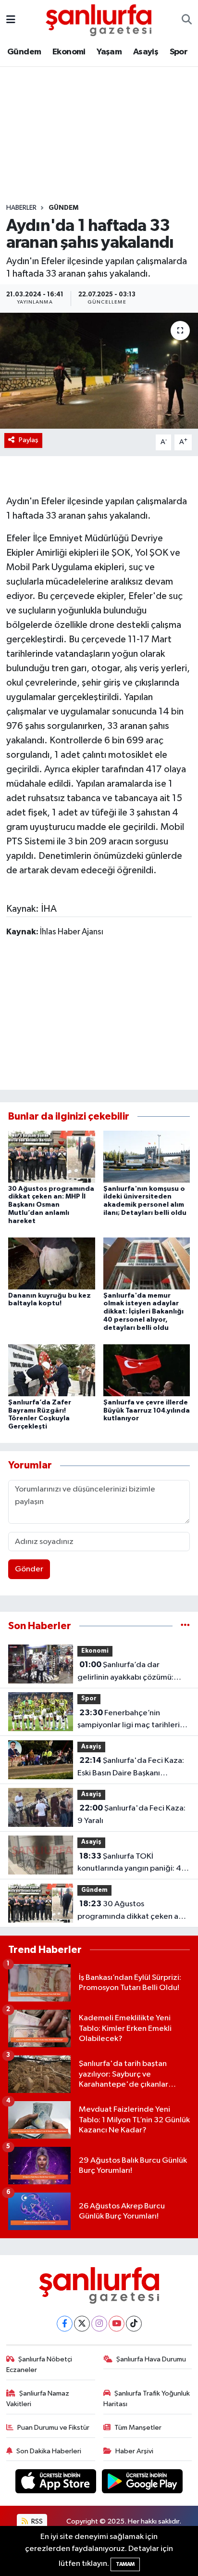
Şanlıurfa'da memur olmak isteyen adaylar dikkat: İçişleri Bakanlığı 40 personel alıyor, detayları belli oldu (143, 1312)
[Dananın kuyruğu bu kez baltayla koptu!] (52, 1263)
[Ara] (187, 20)
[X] (82, 2324)
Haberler (21, 208)
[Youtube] (117, 2324)
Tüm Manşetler (138, 2428)
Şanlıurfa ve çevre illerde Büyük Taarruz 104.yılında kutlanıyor (147, 1411)
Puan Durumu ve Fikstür (53, 2428)
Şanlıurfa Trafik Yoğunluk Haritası (147, 2399)
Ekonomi (69, 52)
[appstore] (57, 2483)
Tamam (125, 2564)
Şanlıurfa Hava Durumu (151, 2359)
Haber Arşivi (134, 2451)
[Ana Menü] (11, 20)
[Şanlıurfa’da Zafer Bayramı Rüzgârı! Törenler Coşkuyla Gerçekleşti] (52, 1370)
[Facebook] (65, 2324)
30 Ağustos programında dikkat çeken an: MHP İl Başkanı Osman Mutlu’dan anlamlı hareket (51, 1205)
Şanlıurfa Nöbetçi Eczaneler (39, 2365)
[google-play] (142, 2483)
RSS (36, 2521)
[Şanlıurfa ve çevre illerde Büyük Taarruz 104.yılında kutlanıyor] (147, 1370)
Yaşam (109, 52)
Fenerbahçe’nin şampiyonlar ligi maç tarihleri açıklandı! (129, 1720)
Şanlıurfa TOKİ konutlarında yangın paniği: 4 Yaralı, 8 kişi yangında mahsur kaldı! (129, 1863)
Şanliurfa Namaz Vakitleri (38, 2399)
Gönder (29, 1569)
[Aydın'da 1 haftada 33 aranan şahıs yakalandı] (99, 371)
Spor (179, 52)
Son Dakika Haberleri (49, 2451)
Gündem (24, 52)
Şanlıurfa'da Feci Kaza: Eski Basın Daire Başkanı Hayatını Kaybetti (131, 1768)
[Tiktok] (134, 2324)
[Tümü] (185, 1626)
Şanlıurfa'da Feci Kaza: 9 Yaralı (131, 1814)
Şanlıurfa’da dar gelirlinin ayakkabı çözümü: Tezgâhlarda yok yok (125, 1672)
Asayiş (146, 52)
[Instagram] (99, 2324)
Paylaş (29, 440)
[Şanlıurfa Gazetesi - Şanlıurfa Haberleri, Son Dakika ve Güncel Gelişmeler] (99, 19)
